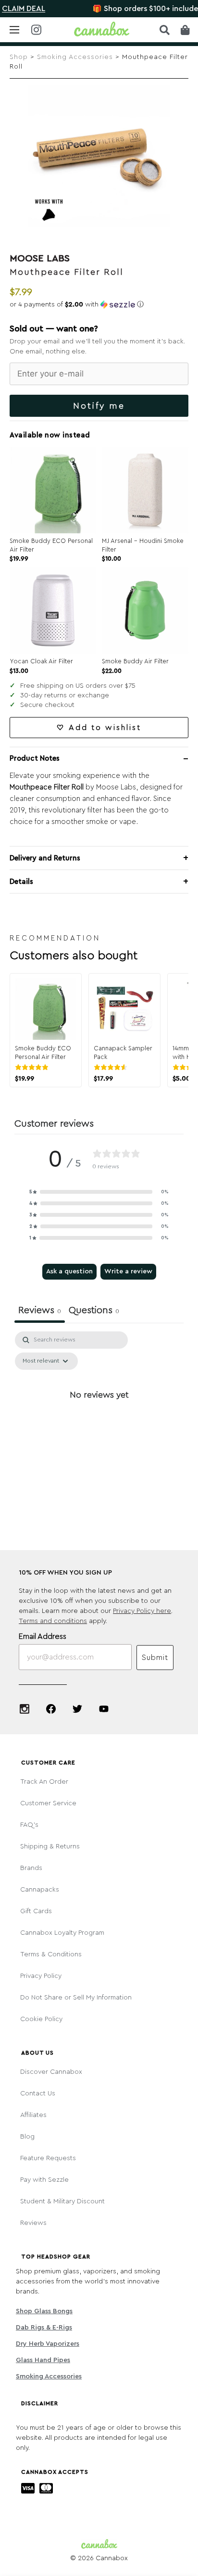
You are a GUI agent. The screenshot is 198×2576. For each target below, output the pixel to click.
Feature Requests (48, 2158)
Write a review (128, 1271)
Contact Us (38, 2094)
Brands (31, 1868)
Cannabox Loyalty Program (62, 1933)
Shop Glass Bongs (44, 2311)
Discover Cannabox (51, 2072)
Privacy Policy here (142, 1611)
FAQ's (29, 1825)
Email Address (43, 1636)
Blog (27, 2137)
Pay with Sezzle (44, 2180)
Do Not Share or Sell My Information (76, 1998)
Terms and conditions (53, 1621)
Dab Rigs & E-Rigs (44, 2328)
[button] (99, 305)
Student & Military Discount (62, 2201)
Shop (19, 57)
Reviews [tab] (40, 1310)
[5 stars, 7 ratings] (34, 1067)
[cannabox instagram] (36, 30)
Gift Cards (36, 1911)
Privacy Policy (41, 1976)
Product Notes (35, 759)
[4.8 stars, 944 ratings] (112, 1067)
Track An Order (44, 1782)
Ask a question (69, 1271)
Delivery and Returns (45, 858)
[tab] (94, 1312)
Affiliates (33, 2115)
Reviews (33, 2223)
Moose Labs (40, 259)
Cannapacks (40, 1890)
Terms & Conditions (51, 1954)
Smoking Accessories (75, 57)
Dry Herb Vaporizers (48, 2344)
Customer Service (48, 1803)
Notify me (99, 406)
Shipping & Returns (50, 1847)
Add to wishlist (105, 728)
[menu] (14, 30)
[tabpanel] (99, 1417)
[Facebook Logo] (51, 1709)
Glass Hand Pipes (43, 2360)
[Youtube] (104, 1709)
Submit (155, 1658)
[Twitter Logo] (77, 1709)
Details (21, 882)
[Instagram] (25, 1709)
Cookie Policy (41, 2019)
